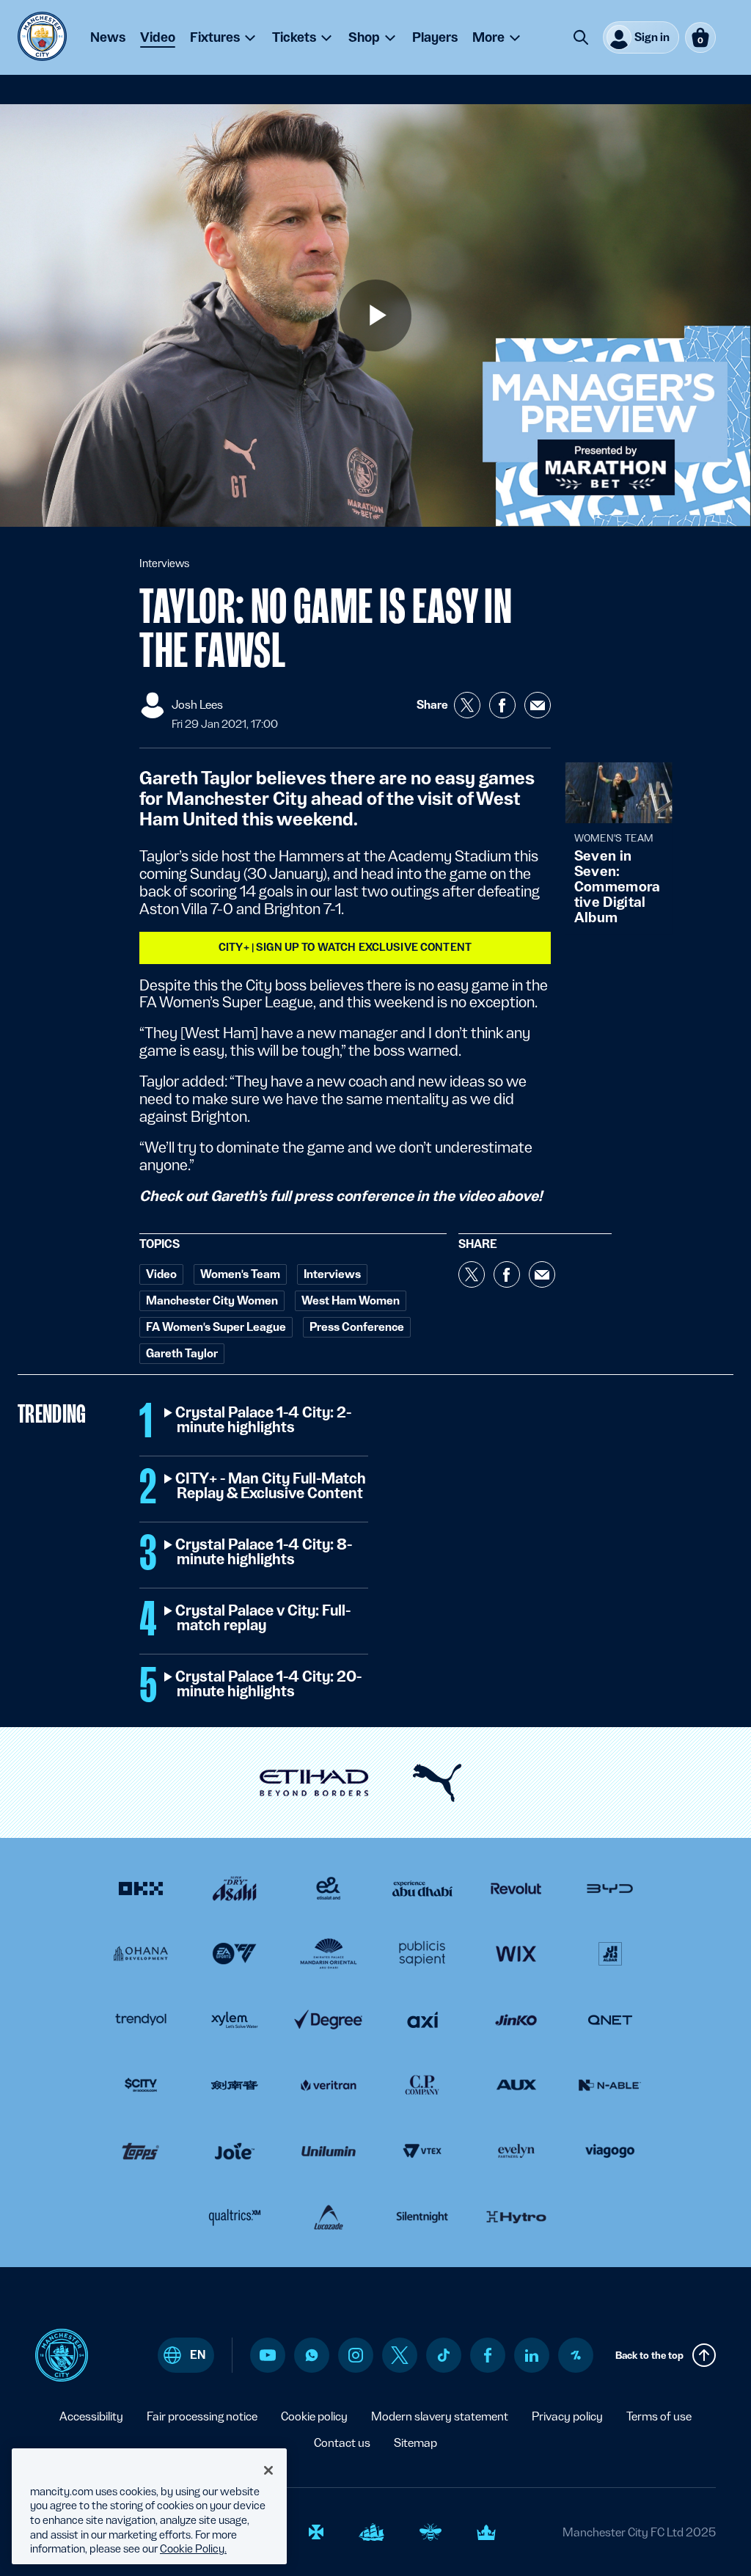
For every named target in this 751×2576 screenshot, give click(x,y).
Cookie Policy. (193, 2549)
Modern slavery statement (440, 2416)
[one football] (576, 2355)
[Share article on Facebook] (502, 705)
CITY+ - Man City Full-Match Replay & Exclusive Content (271, 1486)
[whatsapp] (312, 2355)
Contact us (342, 2443)
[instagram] (356, 2355)
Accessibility (91, 2416)
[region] (149, 2506)
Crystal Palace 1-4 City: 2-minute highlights (264, 1420)
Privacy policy (567, 2416)
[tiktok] (444, 2355)
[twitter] (400, 2355)
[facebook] (488, 2355)
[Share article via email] (538, 705)
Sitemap (415, 2443)
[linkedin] (532, 2356)
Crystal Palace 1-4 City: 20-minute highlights (269, 1685)
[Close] (268, 2470)
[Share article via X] (467, 705)
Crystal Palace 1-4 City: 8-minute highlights (264, 1552)
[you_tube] (268, 2355)
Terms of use (659, 2416)
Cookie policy (314, 2416)
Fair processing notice (202, 2416)
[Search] (581, 37)
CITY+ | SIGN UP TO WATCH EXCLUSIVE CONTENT (345, 947)
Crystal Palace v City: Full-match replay (264, 1619)
